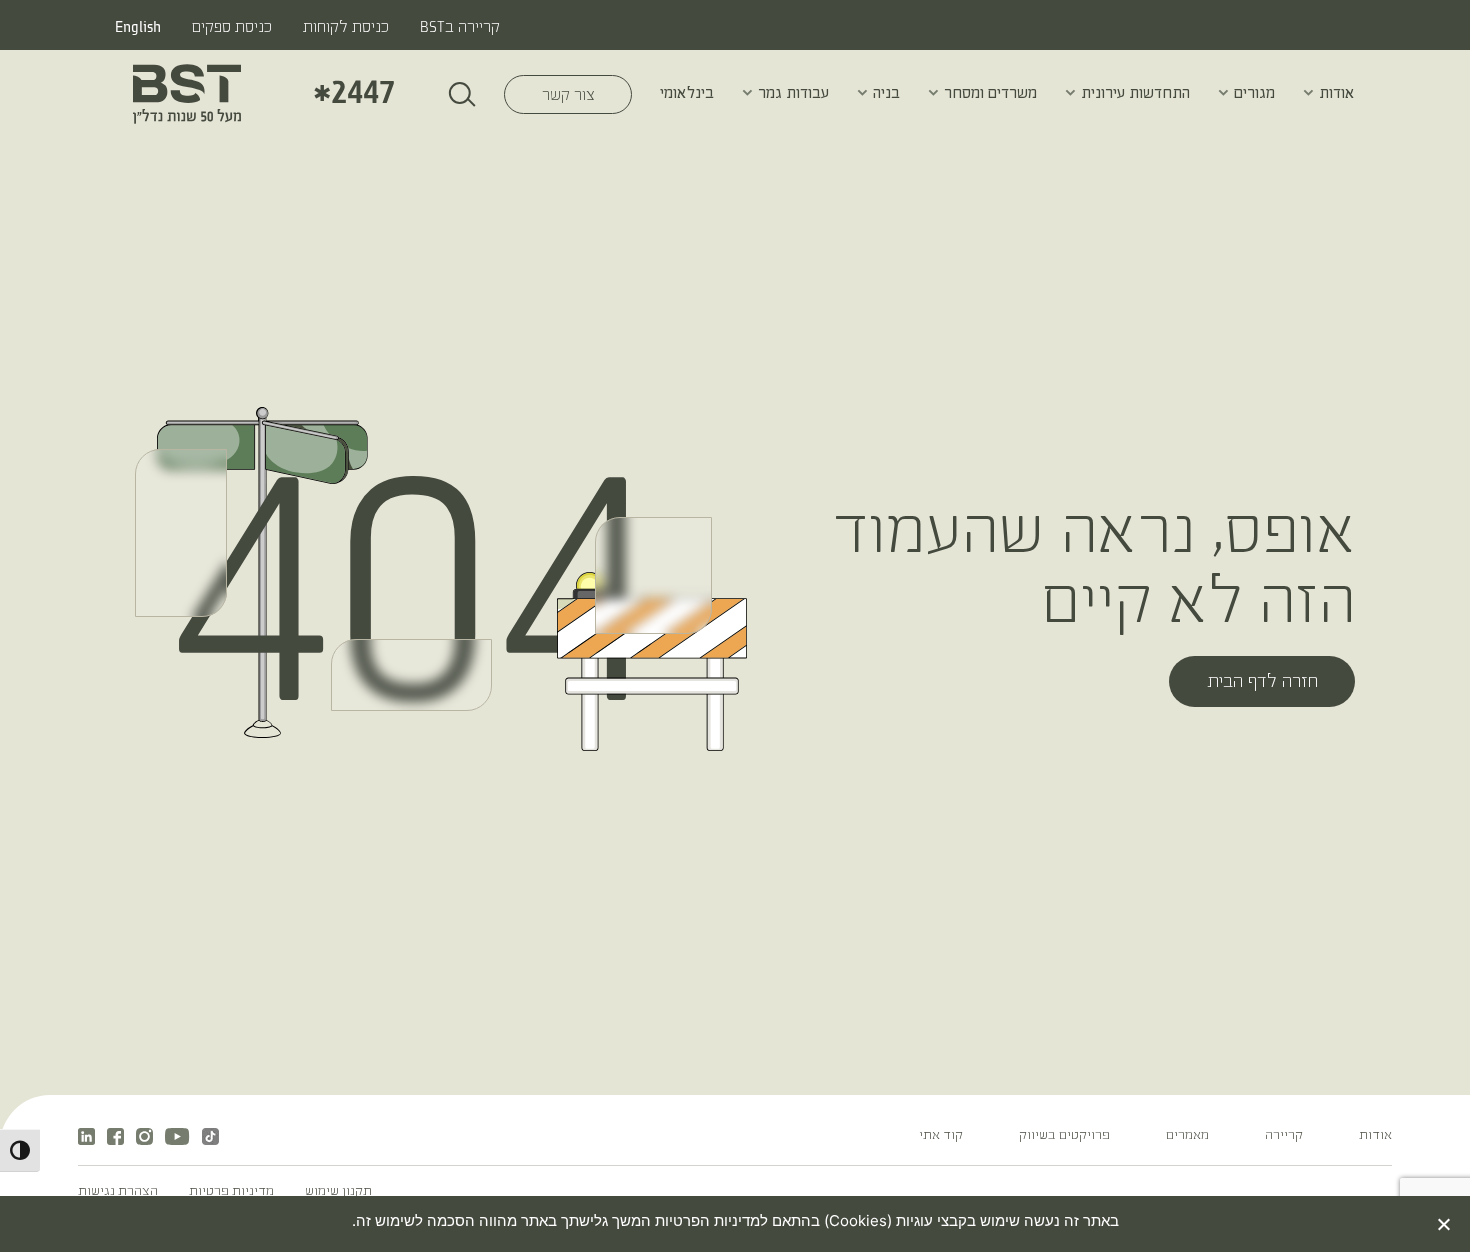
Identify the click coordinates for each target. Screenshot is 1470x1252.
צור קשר (550, 95)
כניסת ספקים (232, 28)
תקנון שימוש (338, 1192)
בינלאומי (687, 93)
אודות (1337, 93)
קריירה (1284, 1136)
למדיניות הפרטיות (709, 1220)
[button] (1308, 92)
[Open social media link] (177, 1136)
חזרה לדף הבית (1262, 682)
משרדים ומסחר (990, 93)
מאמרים (1187, 1136)
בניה (886, 93)
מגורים (1254, 93)
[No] (1445, 1224)
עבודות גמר (793, 93)
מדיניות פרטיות (231, 1192)
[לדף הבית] (187, 94)
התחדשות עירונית (1135, 93)
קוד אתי (941, 1136)
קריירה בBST (460, 28)
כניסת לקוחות (346, 28)
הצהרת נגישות (118, 1192)
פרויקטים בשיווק (1064, 1136)
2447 (354, 93)
